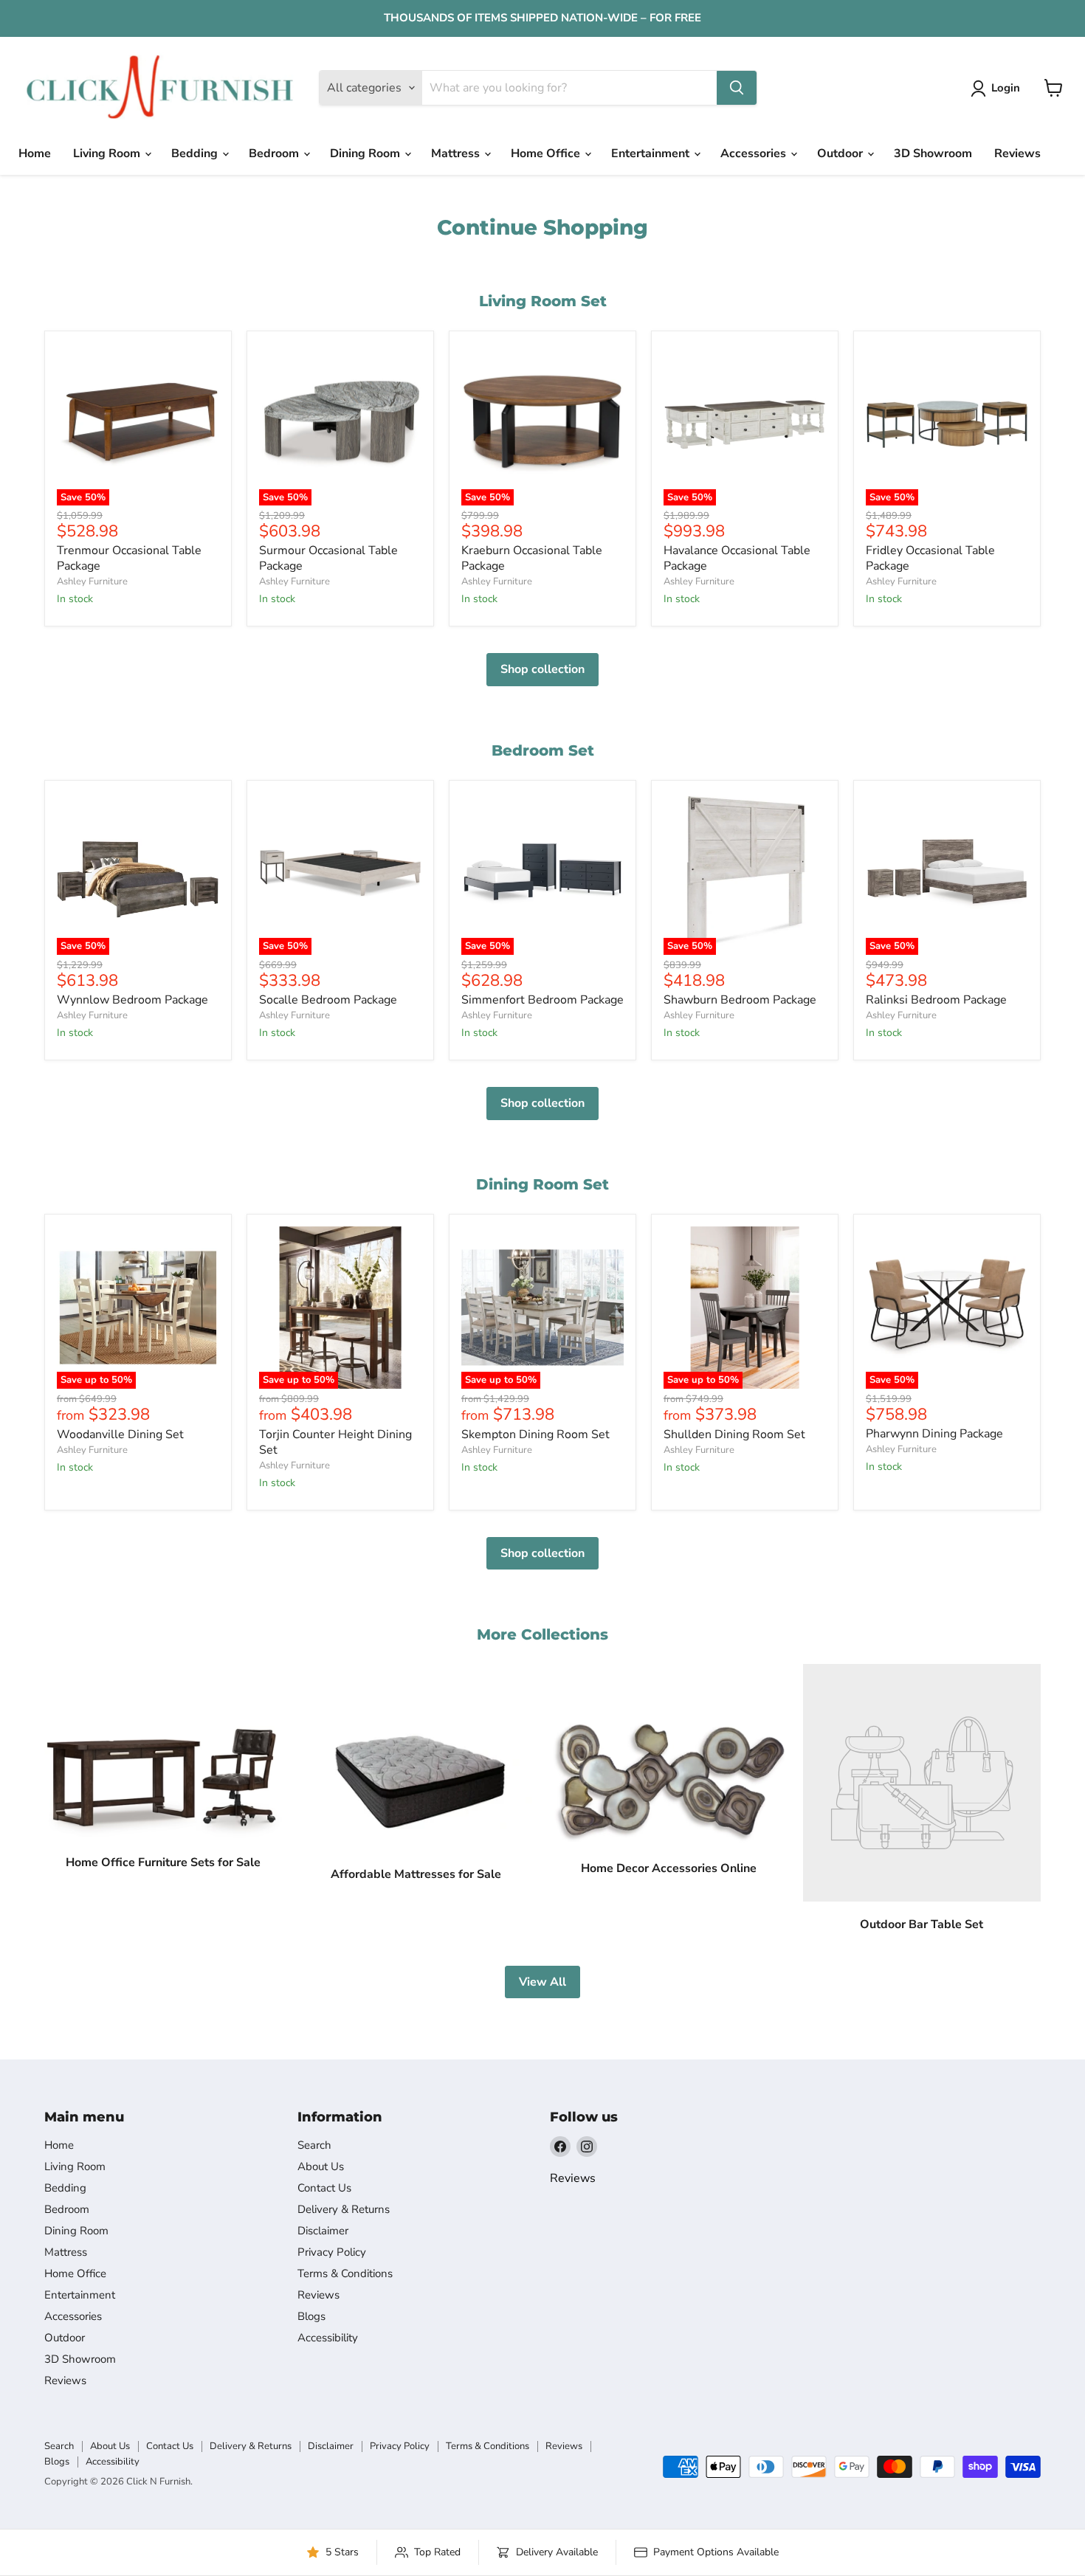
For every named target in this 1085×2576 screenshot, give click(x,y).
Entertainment (652, 153)
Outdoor (841, 153)
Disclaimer (323, 2231)
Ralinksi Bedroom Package (936, 1000)
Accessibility (328, 2338)
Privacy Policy (332, 2252)
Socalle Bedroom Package (328, 1000)
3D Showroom (933, 153)
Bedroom (275, 153)
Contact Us (324, 2188)
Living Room (108, 153)
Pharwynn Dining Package (934, 1434)
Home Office (547, 153)
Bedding (196, 153)
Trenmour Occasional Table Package (129, 558)
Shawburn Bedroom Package (740, 1000)
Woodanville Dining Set (120, 1434)
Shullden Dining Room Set (734, 1434)
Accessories (755, 153)
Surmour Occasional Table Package (328, 558)
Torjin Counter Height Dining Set (335, 1442)
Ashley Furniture (92, 581)
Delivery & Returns (344, 2209)
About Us (321, 2166)
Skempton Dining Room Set (535, 1434)
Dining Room (366, 153)
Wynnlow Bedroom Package (132, 1000)
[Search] (737, 88)
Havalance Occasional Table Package (737, 558)
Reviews (1017, 153)
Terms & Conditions (345, 2273)
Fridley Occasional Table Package (930, 558)
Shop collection (542, 669)
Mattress (457, 153)
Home (35, 153)
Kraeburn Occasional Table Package (532, 558)
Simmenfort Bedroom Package (542, 1000)
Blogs (311, 2316)
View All (542, 1982)
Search (314, 2145)
